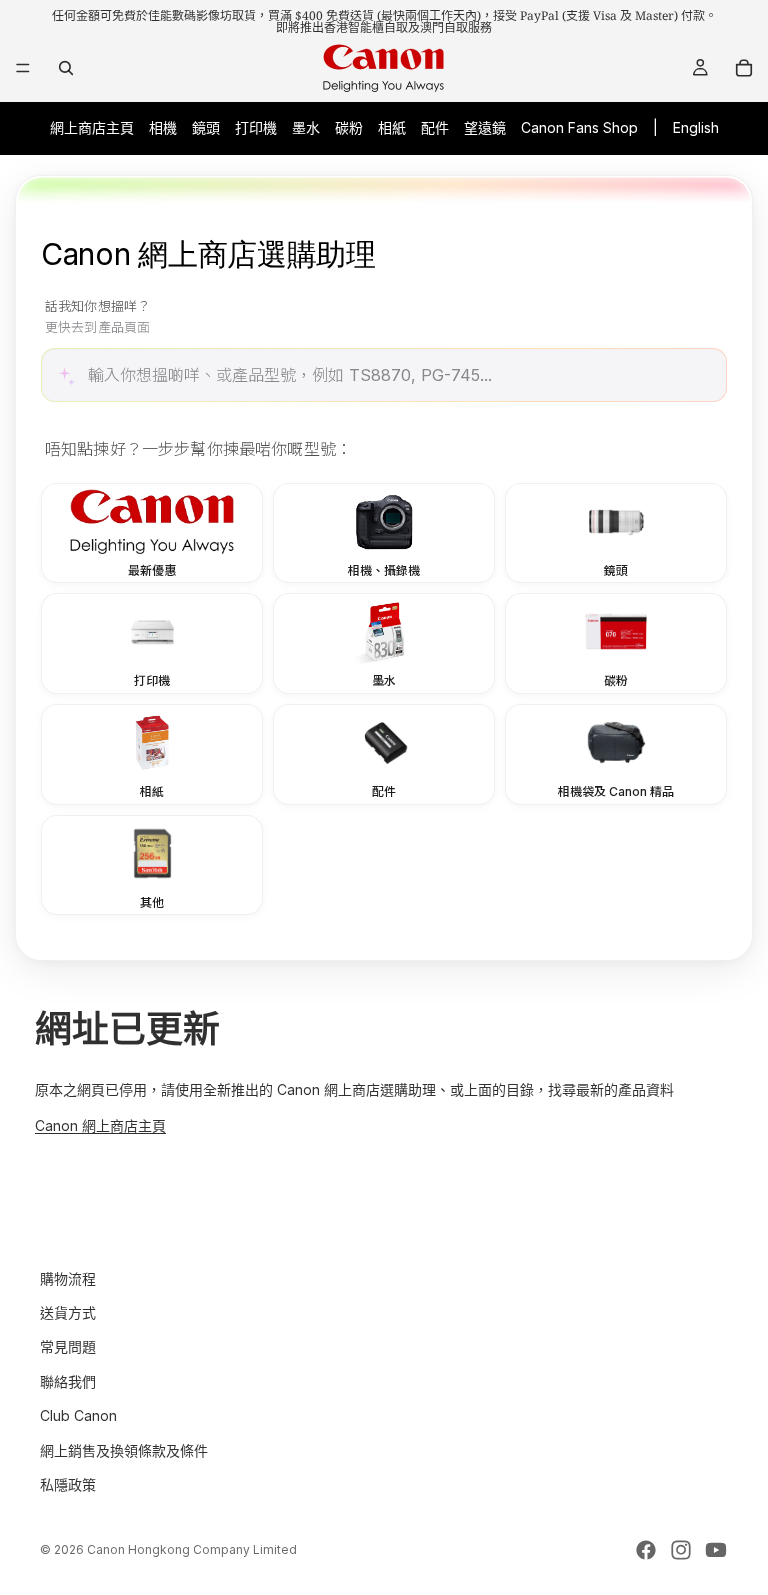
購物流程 (68, 1278)
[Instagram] (681, 1550)
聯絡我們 (68, 1381)
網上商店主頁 (92, 127)
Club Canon (78, 1416)
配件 (435, 127)
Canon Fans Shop (579, 127)
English (696, 127)
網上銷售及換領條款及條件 (124, 1450)
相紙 (392, 127)
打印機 (256, 127)
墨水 (306, 127)
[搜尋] (66, 68)
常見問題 (68, 1347)
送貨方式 (68, 1312)
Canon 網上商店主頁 (100, 1125)
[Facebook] (646, 1550)
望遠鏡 (485, 127)
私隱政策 (68, 1484)
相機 (163, 127)
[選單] (23, 68)
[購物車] (744, 68)
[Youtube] (716, 1550)
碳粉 (349, 127)
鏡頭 (206, 127)
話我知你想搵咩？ (97, 317)
